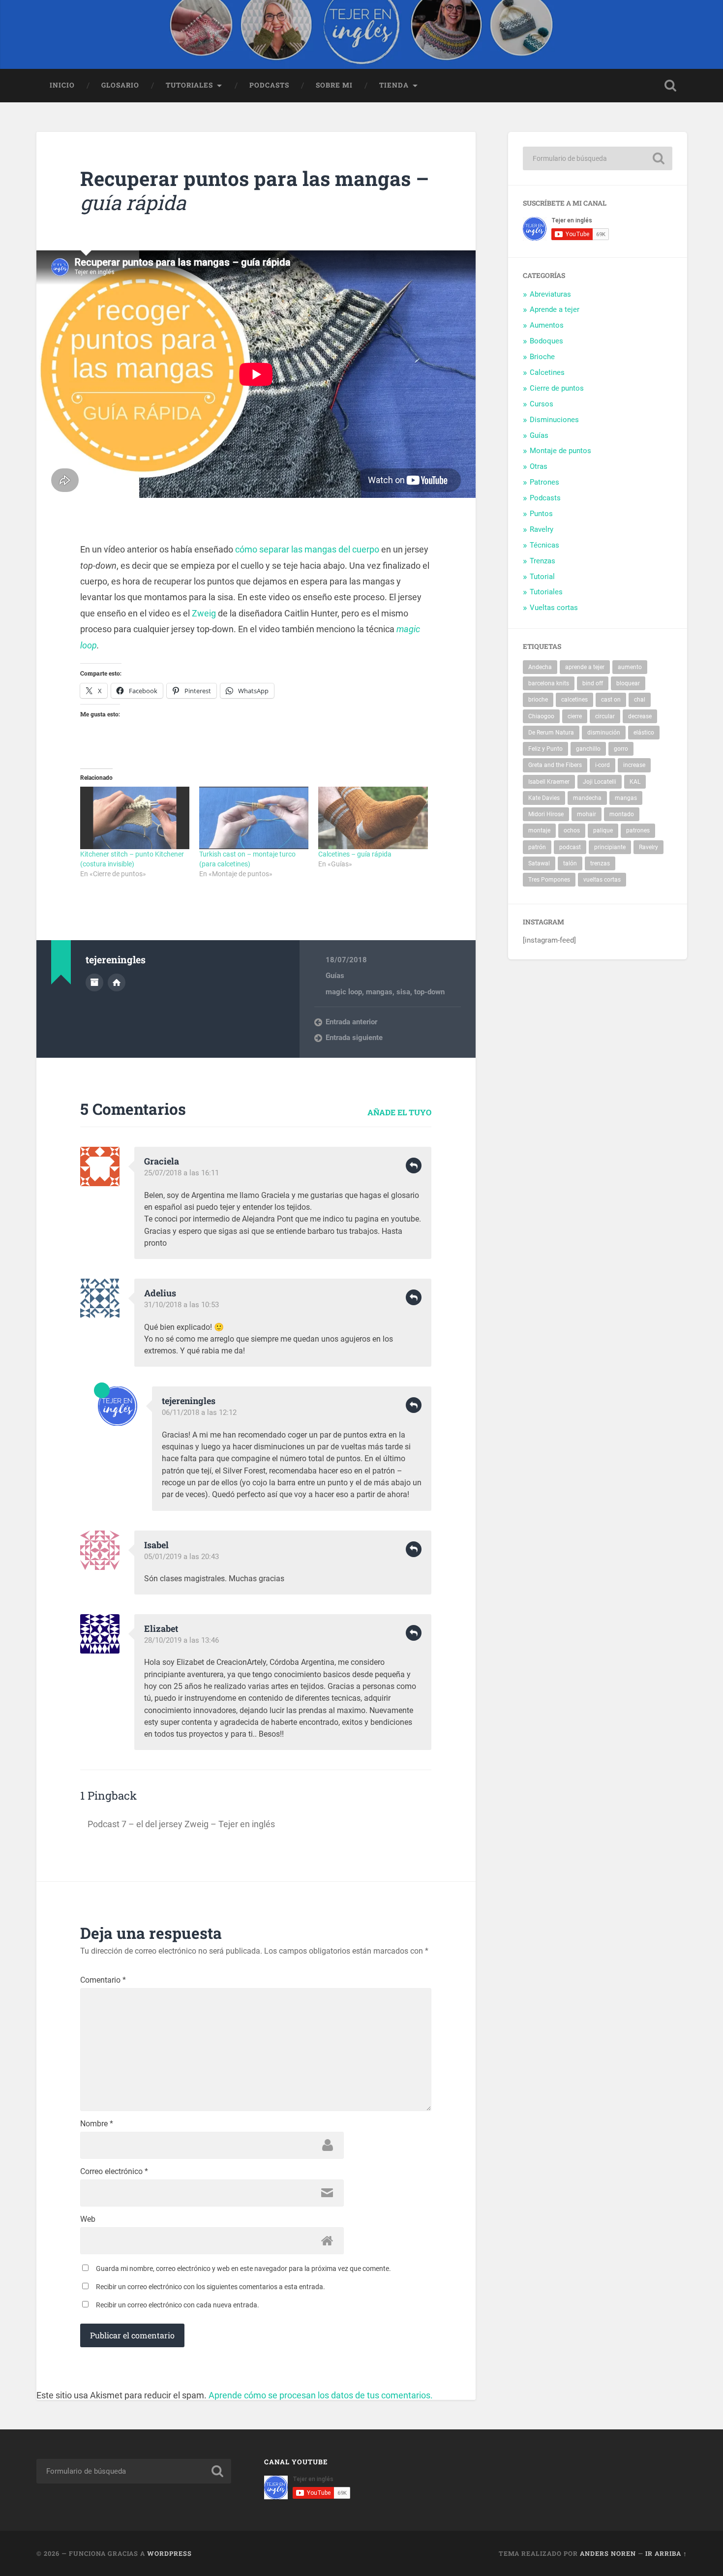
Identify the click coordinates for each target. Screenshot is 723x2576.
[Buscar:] (598, 158)
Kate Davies (544, 798)
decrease (640, 716)
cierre (575, 716)
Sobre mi (334, 85)
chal (640, 700)
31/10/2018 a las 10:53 (181, 1305)
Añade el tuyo (399, 1112)
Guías (335, 976)
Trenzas (542, 561)
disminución (604, 733)
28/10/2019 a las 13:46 (181, 1640)
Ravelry (542, 529)
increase (634, 765)
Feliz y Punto (545, 749)
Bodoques (546, 341)
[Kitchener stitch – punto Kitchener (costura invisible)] (135, 818)
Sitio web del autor (117, 982)
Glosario (120, 85)
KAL (635, 782)
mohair (587, 814)
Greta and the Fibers (555, 765)
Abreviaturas (550, 294)
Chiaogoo (541, 716)
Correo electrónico (114, 2172)
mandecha (587, 798)
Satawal (539, 863)
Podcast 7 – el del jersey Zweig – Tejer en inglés (181, 1824)
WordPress (169, 2553)
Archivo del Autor (94, 982)
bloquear (628, 683)
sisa (403, 992)
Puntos (541, 514)
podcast (570, 847)
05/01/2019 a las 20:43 (181, 1557)
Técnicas (544, 545)
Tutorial (542, 577)
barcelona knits (549, 683)
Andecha (540, 667)
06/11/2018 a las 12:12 (199, 1412)
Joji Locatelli (600, 782)
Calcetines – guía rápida (355, 854)
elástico (644, 733)
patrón (537, 847)
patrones (638, 830)
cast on (611, 700)
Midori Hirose (546, 814)
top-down (429, 992)
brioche (538, 700)
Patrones (544, 482)
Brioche (542, 357)
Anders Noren (608, 2553)
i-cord (602, 765)
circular (605, 716)
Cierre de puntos (557, 388)
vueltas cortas (602, 880)
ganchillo (588, 749)
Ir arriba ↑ (666, 2553)
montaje (539, 830)
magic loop (344, 992)
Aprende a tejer (555, 309)
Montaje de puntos (560, 451)
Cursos (542, 404)
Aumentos (547, 325)
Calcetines (547, 372)
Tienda (394, 85)
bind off (593, 683)
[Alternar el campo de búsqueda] (670, 86)
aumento (630, 667)
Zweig (204, 613)
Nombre (97, 2124)
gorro (621, 749)
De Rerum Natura (551, 733)
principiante (610, 847)
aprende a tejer (585, 667)
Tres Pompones (549, 880)
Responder (414, 1165)
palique (603, 830)
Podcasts (269, 85)
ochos (572, 830)
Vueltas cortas (554, 608)
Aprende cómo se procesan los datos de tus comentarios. (321, 2395)
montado (622, 814)
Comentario (103, 1980)
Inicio (62, 85)
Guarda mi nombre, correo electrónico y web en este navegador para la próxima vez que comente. (243, 2269)
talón (570, 863)
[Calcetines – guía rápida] (373, 818)
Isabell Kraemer (549, 782)
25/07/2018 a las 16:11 (181, 1173)
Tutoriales (189, 85)
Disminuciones (554, 420)
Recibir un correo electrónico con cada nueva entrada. (178, 2305)
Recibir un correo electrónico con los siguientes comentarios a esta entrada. (211, 2287)
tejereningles (189, 1401)
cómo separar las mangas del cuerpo (307, 549)
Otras (539, 466)
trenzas (600, 863)
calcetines (574, 700)
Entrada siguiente (354, 1038)
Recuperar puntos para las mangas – (255, 190)
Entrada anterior (351, 1022)
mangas (379, 992)
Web (88, 2219)
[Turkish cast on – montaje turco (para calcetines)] (254, 818)
